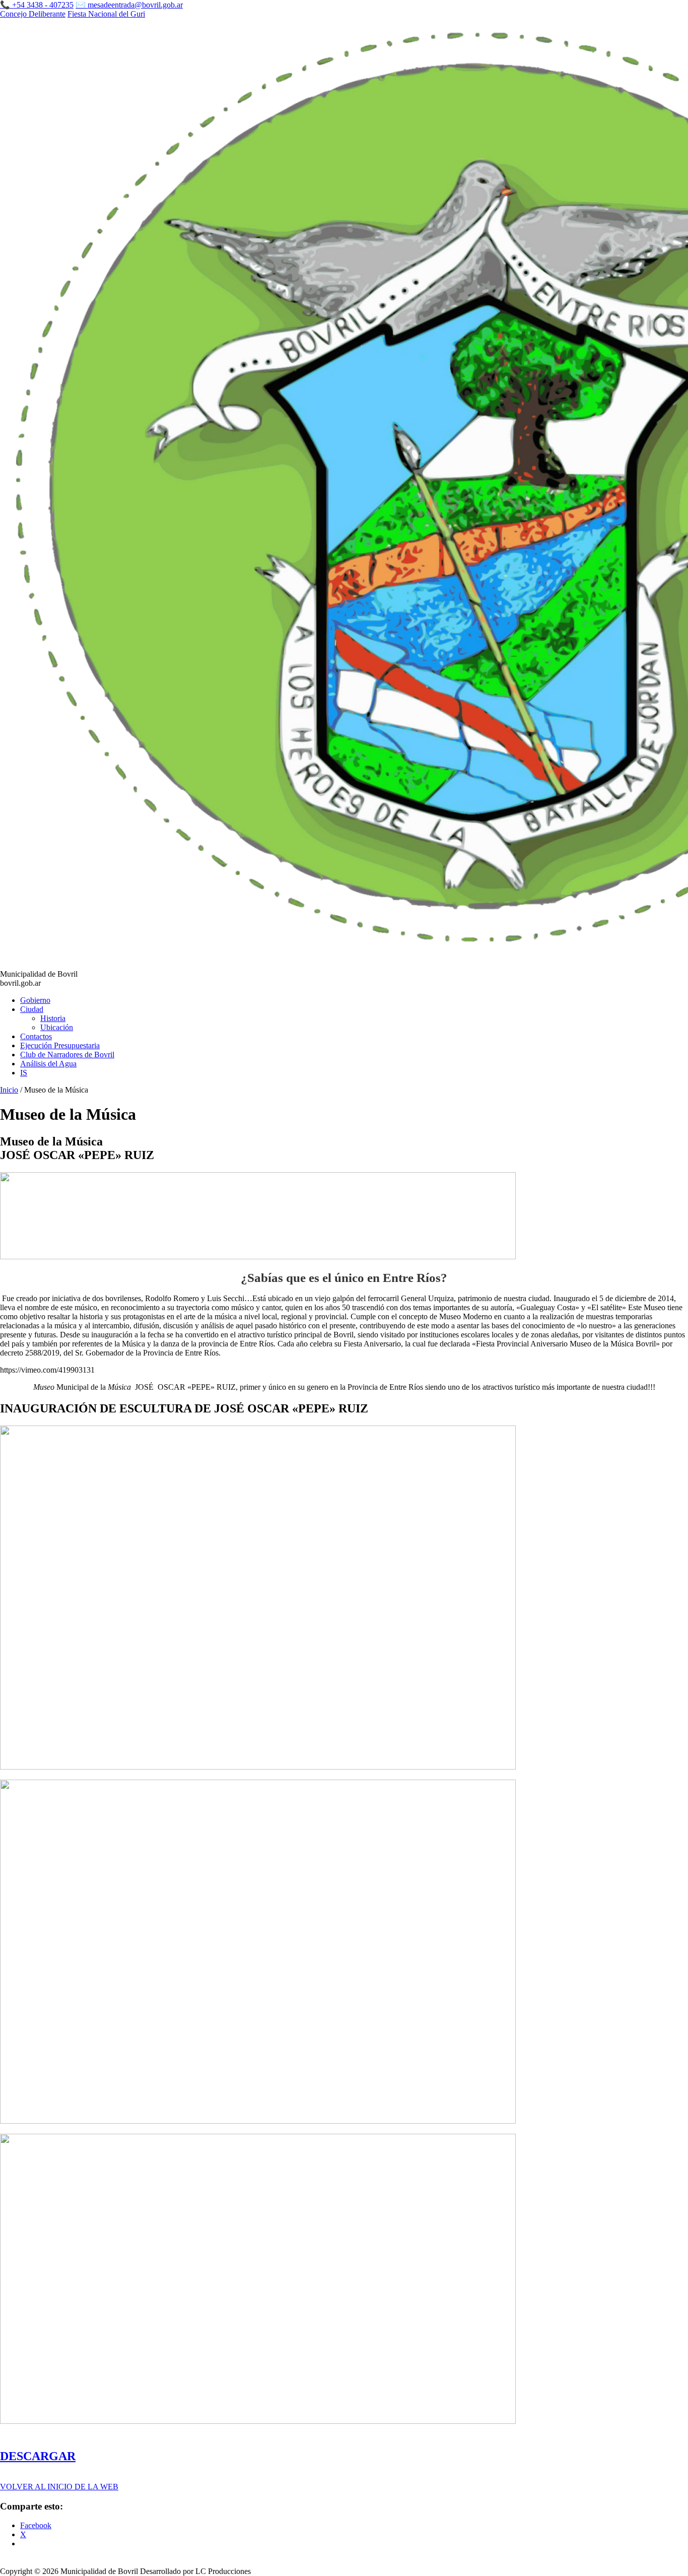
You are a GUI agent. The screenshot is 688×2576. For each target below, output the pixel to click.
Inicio (9, 1090)
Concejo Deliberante (33, 14)
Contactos (36, 1036)
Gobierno (35, 1000)
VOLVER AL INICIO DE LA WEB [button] (59, 2487)
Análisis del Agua (48, 1064)
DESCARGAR (38, 2456)
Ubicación (57, 1027)
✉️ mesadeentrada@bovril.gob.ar (129, 5)
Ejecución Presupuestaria (60, 1045)
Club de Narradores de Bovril (67, 1055)
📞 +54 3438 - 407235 (37, 5)
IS (24, 1073)
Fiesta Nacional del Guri (106, 14)
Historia (53, 1018)
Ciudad (32, 1009)
